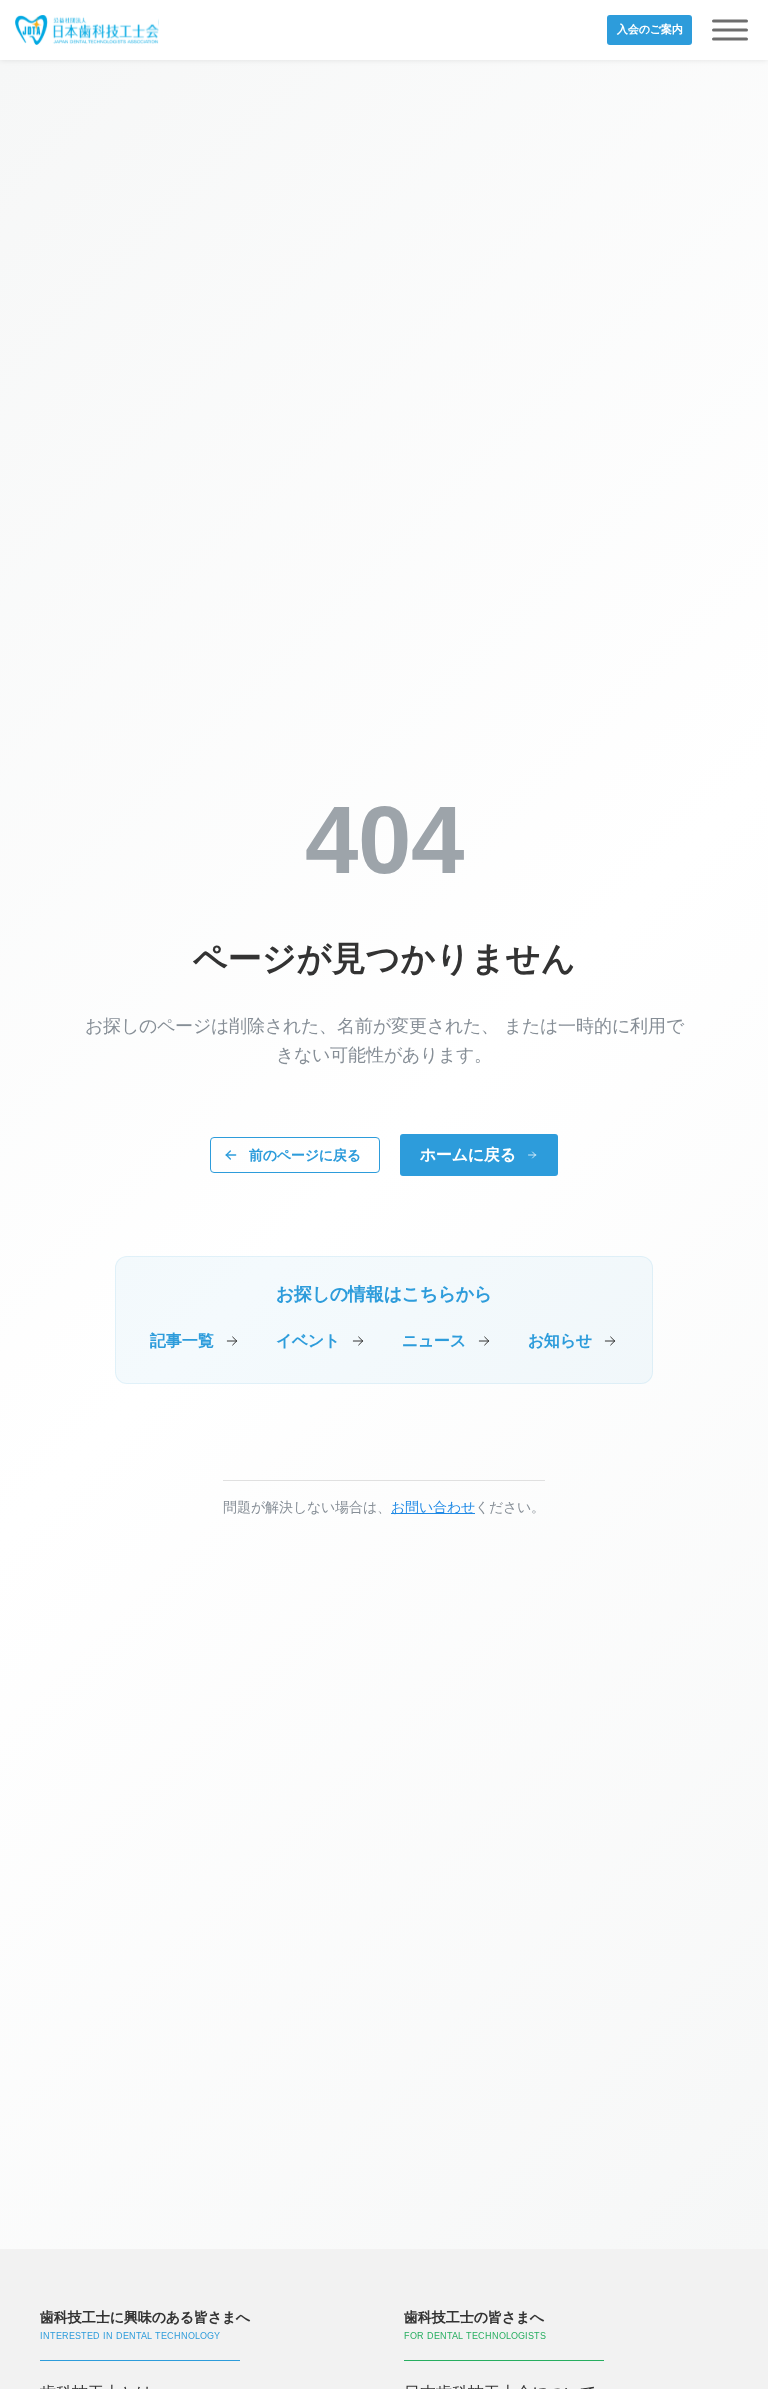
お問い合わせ (433, 1507)
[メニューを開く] (730, 30)
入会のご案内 (650, 29)
